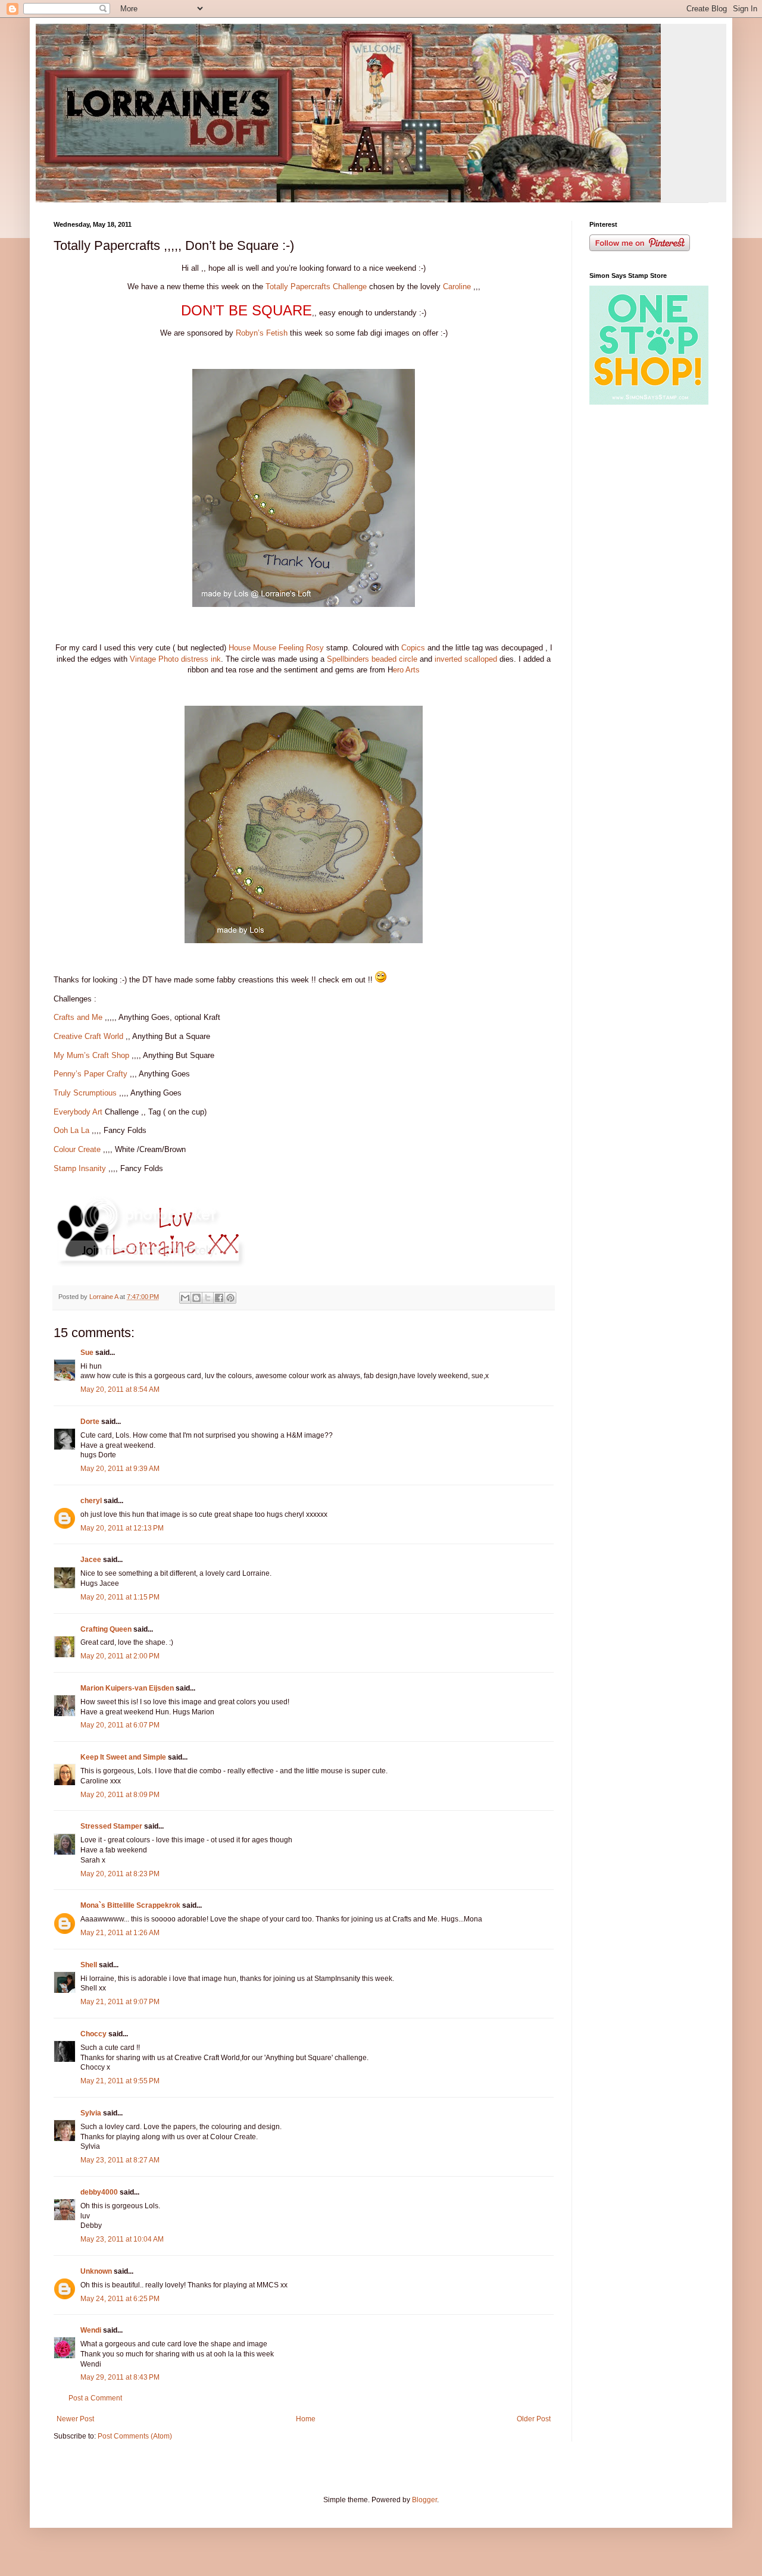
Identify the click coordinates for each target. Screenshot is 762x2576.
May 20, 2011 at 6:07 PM (120, 1725)
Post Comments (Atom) (135, 2436)
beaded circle (394, 659)
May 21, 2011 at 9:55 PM (120, 2081)
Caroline (457, 287)
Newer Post (75, 2419)
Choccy (93, 2034)
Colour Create (78, 1149)
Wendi (91, 2330)
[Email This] (185, 1298)
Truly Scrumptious (85, 1093)
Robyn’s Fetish (262, 333)
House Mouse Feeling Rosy (276, 648)
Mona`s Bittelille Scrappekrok (130, 1905)
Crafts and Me (78, 1017)
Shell (89, 1965)
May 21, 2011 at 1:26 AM (120, 1933)
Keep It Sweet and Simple (123, 1757)
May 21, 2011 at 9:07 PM (120, 2002)
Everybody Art (78, 1112)
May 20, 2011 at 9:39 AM (120, 1469)
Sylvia (91, 2113)
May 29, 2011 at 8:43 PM (120, 2377)
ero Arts (406, 670)
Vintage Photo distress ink (175, 659)
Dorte (90, 1422)
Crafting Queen (106, 1629)
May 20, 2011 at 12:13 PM (122, 1528)
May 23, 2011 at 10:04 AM (122, 2239)
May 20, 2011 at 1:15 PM (120, 1597)
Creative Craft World (88, 1036)
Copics (413, 648)
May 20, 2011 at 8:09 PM (120, 1795)
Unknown (96, 2271)
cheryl (91, 1501)
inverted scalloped (466, 659)
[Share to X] (208, 1298)
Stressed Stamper (111, 1826)
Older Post (534, 2419)
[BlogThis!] (196, 1298)
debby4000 (99, 2192)
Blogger (424, 2500)
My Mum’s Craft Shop (91, 1055)
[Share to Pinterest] (230, 1298)
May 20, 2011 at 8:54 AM (120, 1389)
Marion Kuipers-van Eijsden (127, 1688)
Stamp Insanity (81, 1168)
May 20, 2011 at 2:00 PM (120, 1656)
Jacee (91, 1560)
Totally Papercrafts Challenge (316, 287)
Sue (87, 1353)
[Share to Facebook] (219, 1298)
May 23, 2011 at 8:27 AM (120, 2160)
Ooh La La (71, 1130)
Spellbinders (348, 659)
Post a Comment (95, 2398)
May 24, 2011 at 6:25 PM (120, 2299)
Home (306, 2419)
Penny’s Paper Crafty (90, 1074)
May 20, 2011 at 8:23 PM (120, 1874)
